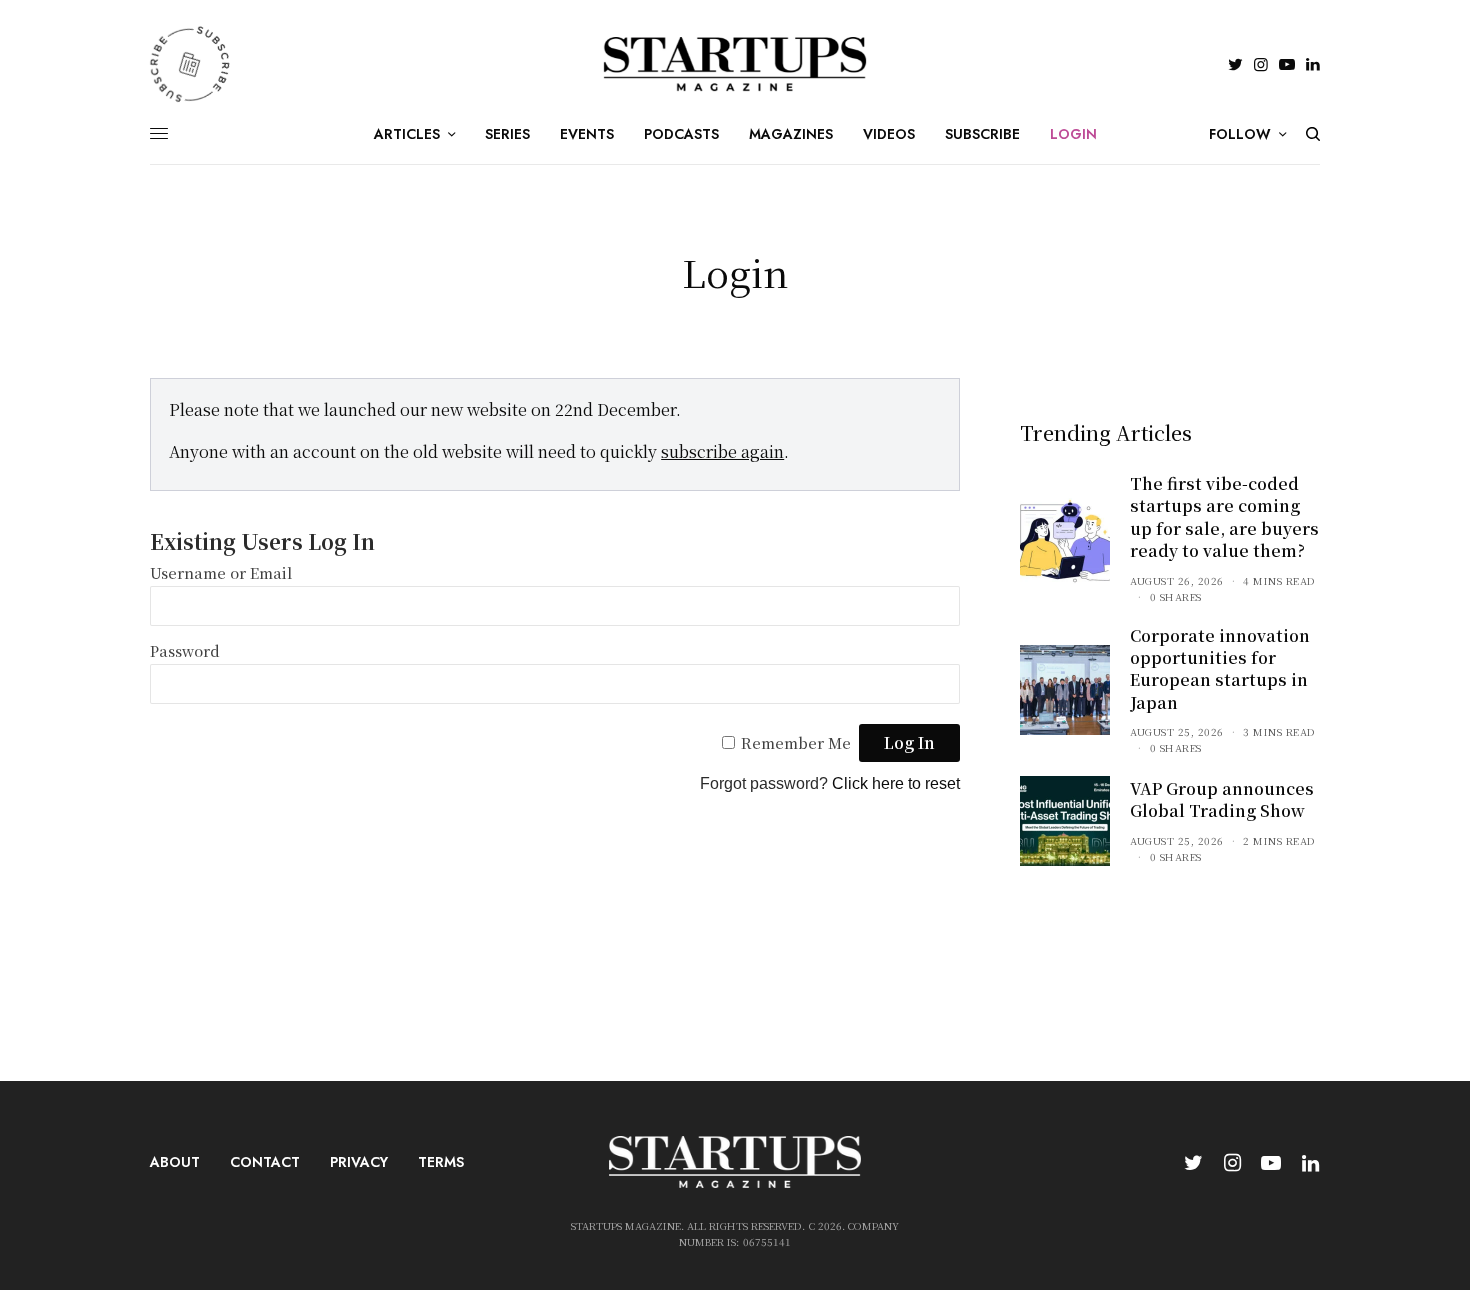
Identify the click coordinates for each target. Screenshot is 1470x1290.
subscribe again (722, 451)
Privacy (359, 1162)
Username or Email (221, 572)
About (175, 1162)
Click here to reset (896, 783)
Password (185, 650)
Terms (441, 1162)
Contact (265, 1162)
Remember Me (796, 742)
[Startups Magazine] (735, 64)
